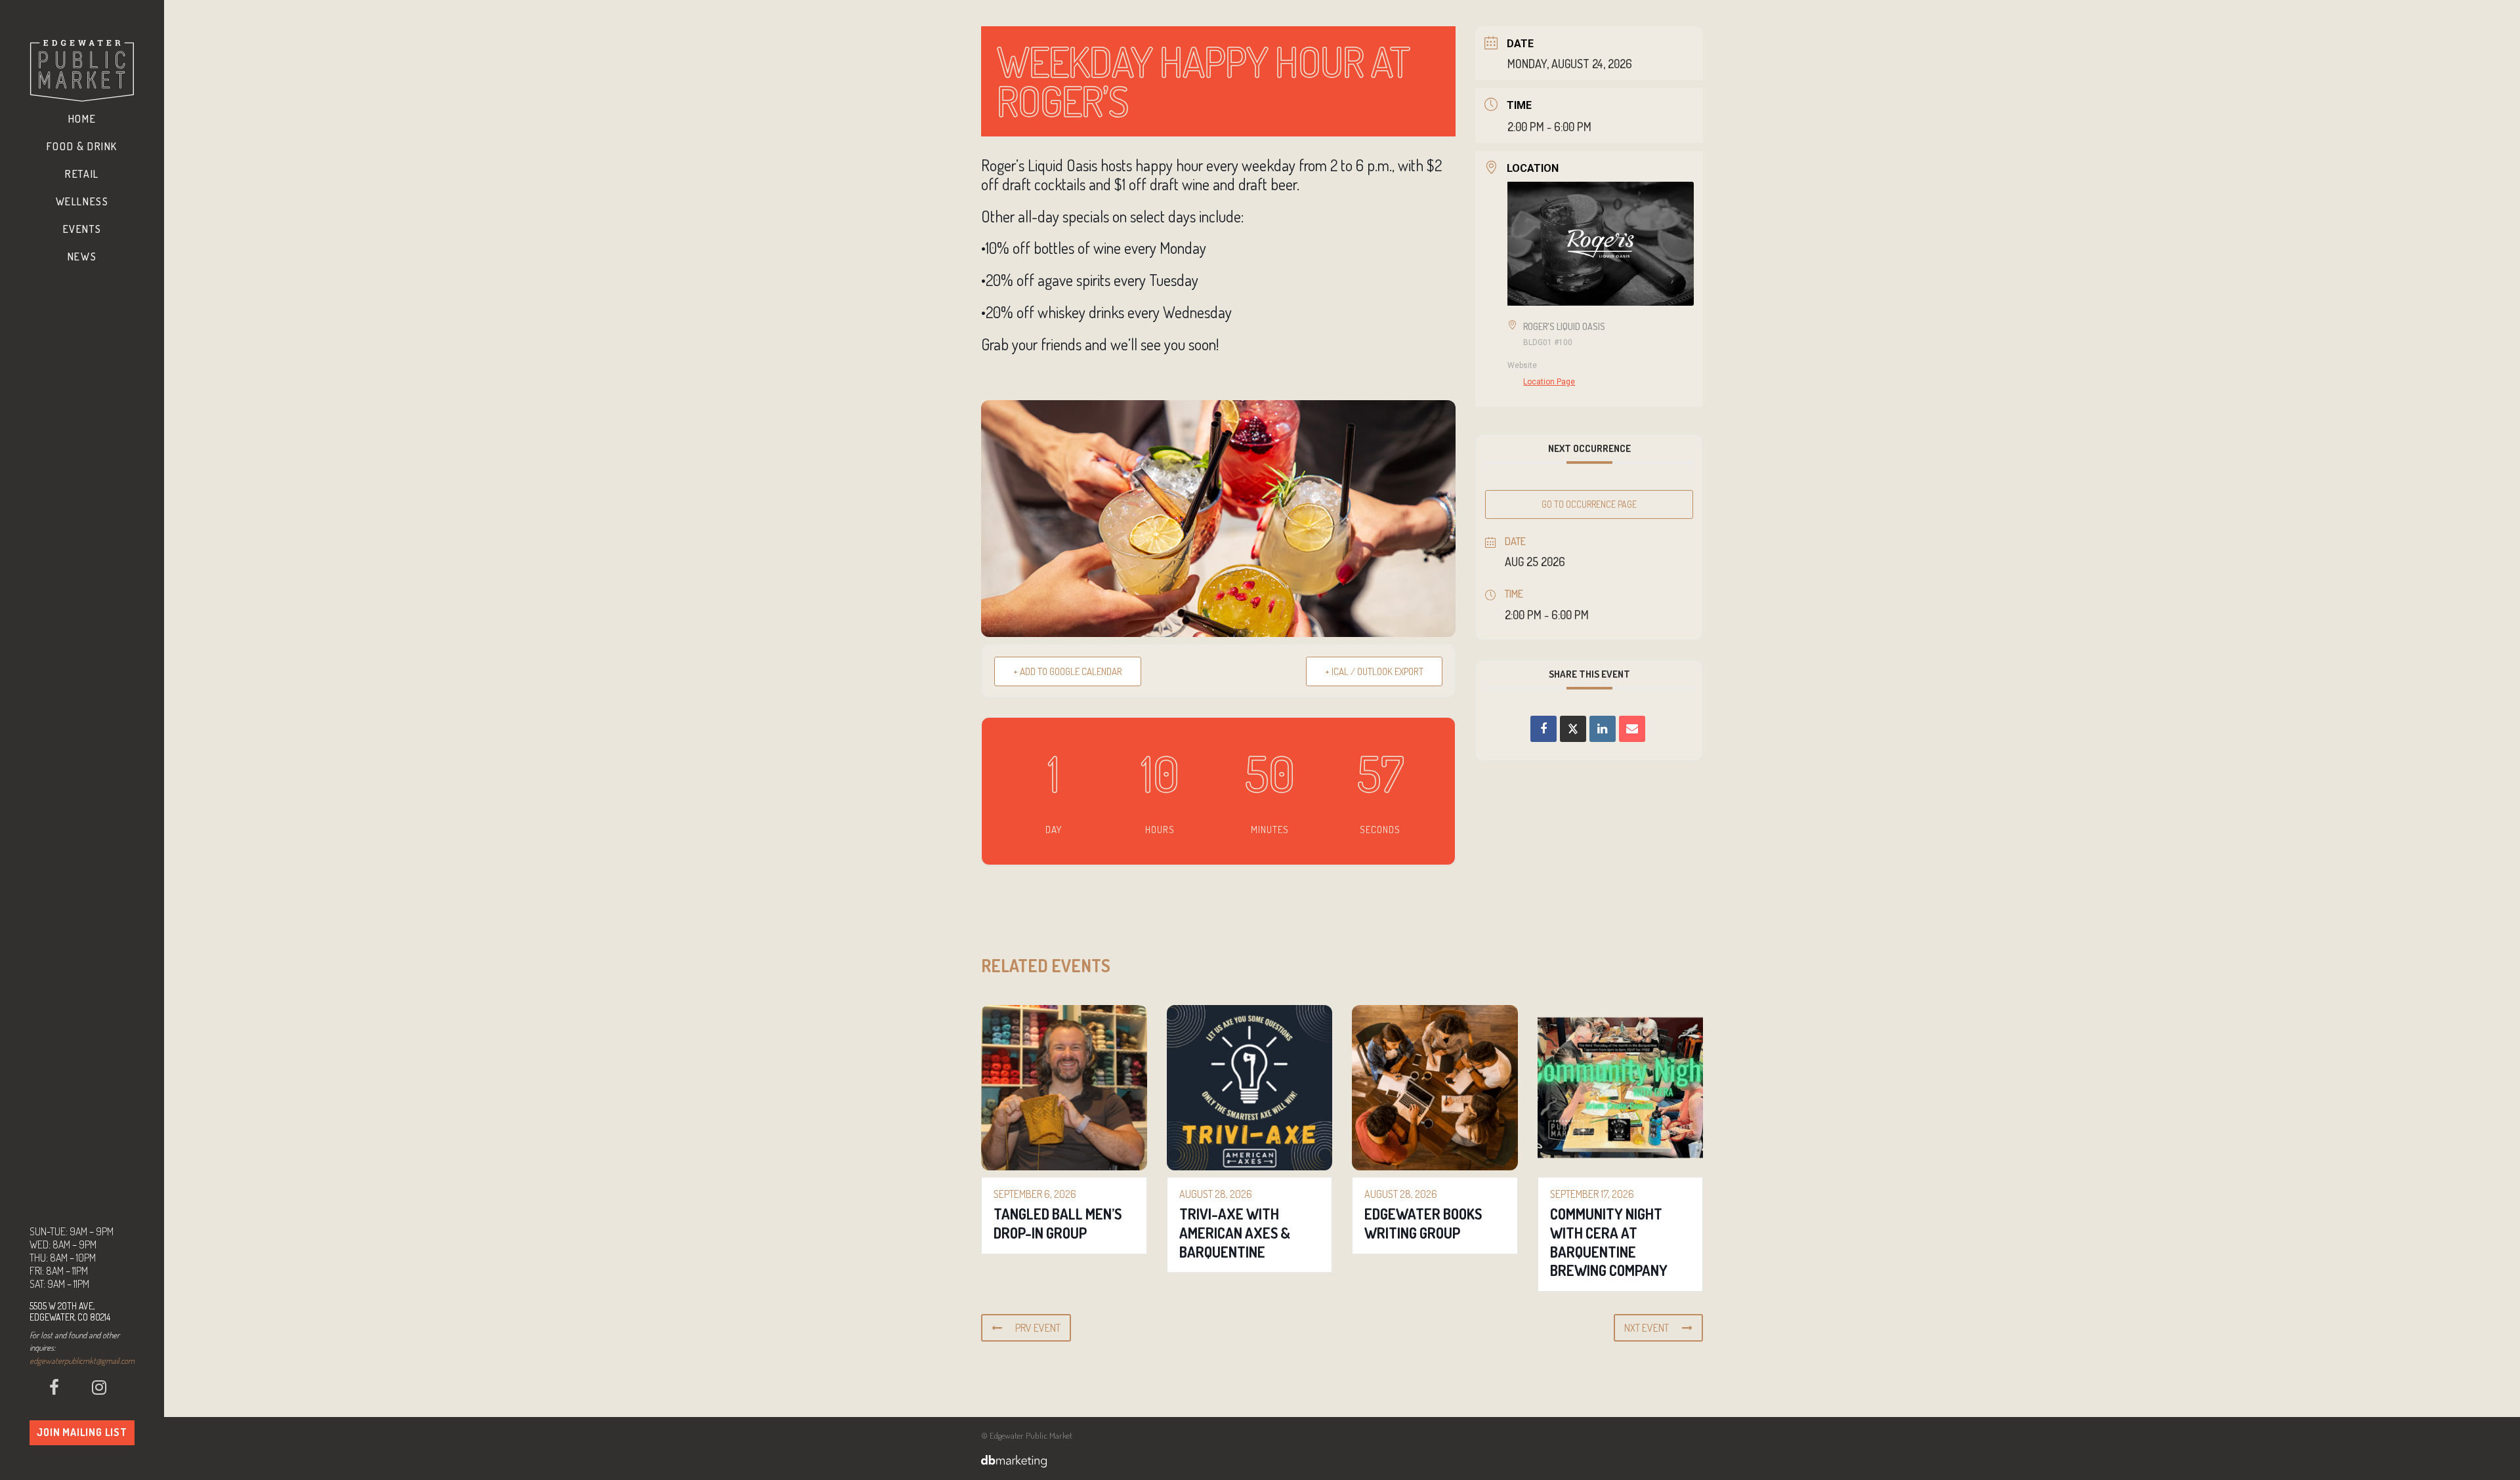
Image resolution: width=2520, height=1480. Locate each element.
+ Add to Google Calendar (1068, 671)
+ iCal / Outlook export (1374, 671)
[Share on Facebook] (1543, 729)
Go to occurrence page (1589, 504)
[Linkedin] (1603, 729)
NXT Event (1647, 1328)
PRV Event (1038, 1328)
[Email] (1632, 729)
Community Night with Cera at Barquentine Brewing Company (1609, 1242)
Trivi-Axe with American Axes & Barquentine (1235, 1232)
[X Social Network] (1573, 729)
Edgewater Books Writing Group (1423, 1223)
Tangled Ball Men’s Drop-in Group (1058, 1223)
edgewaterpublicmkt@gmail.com (82, 1361)
